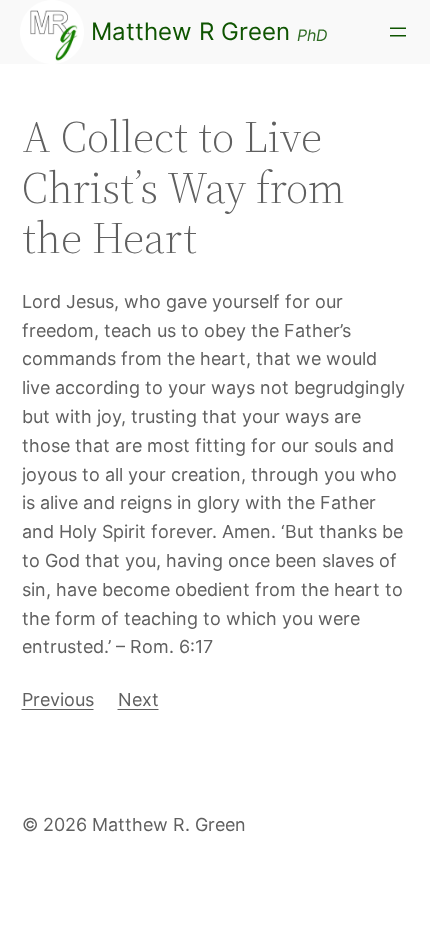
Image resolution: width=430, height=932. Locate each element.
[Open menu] (398, 32)
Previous (58, 699)
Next (138, 699)
